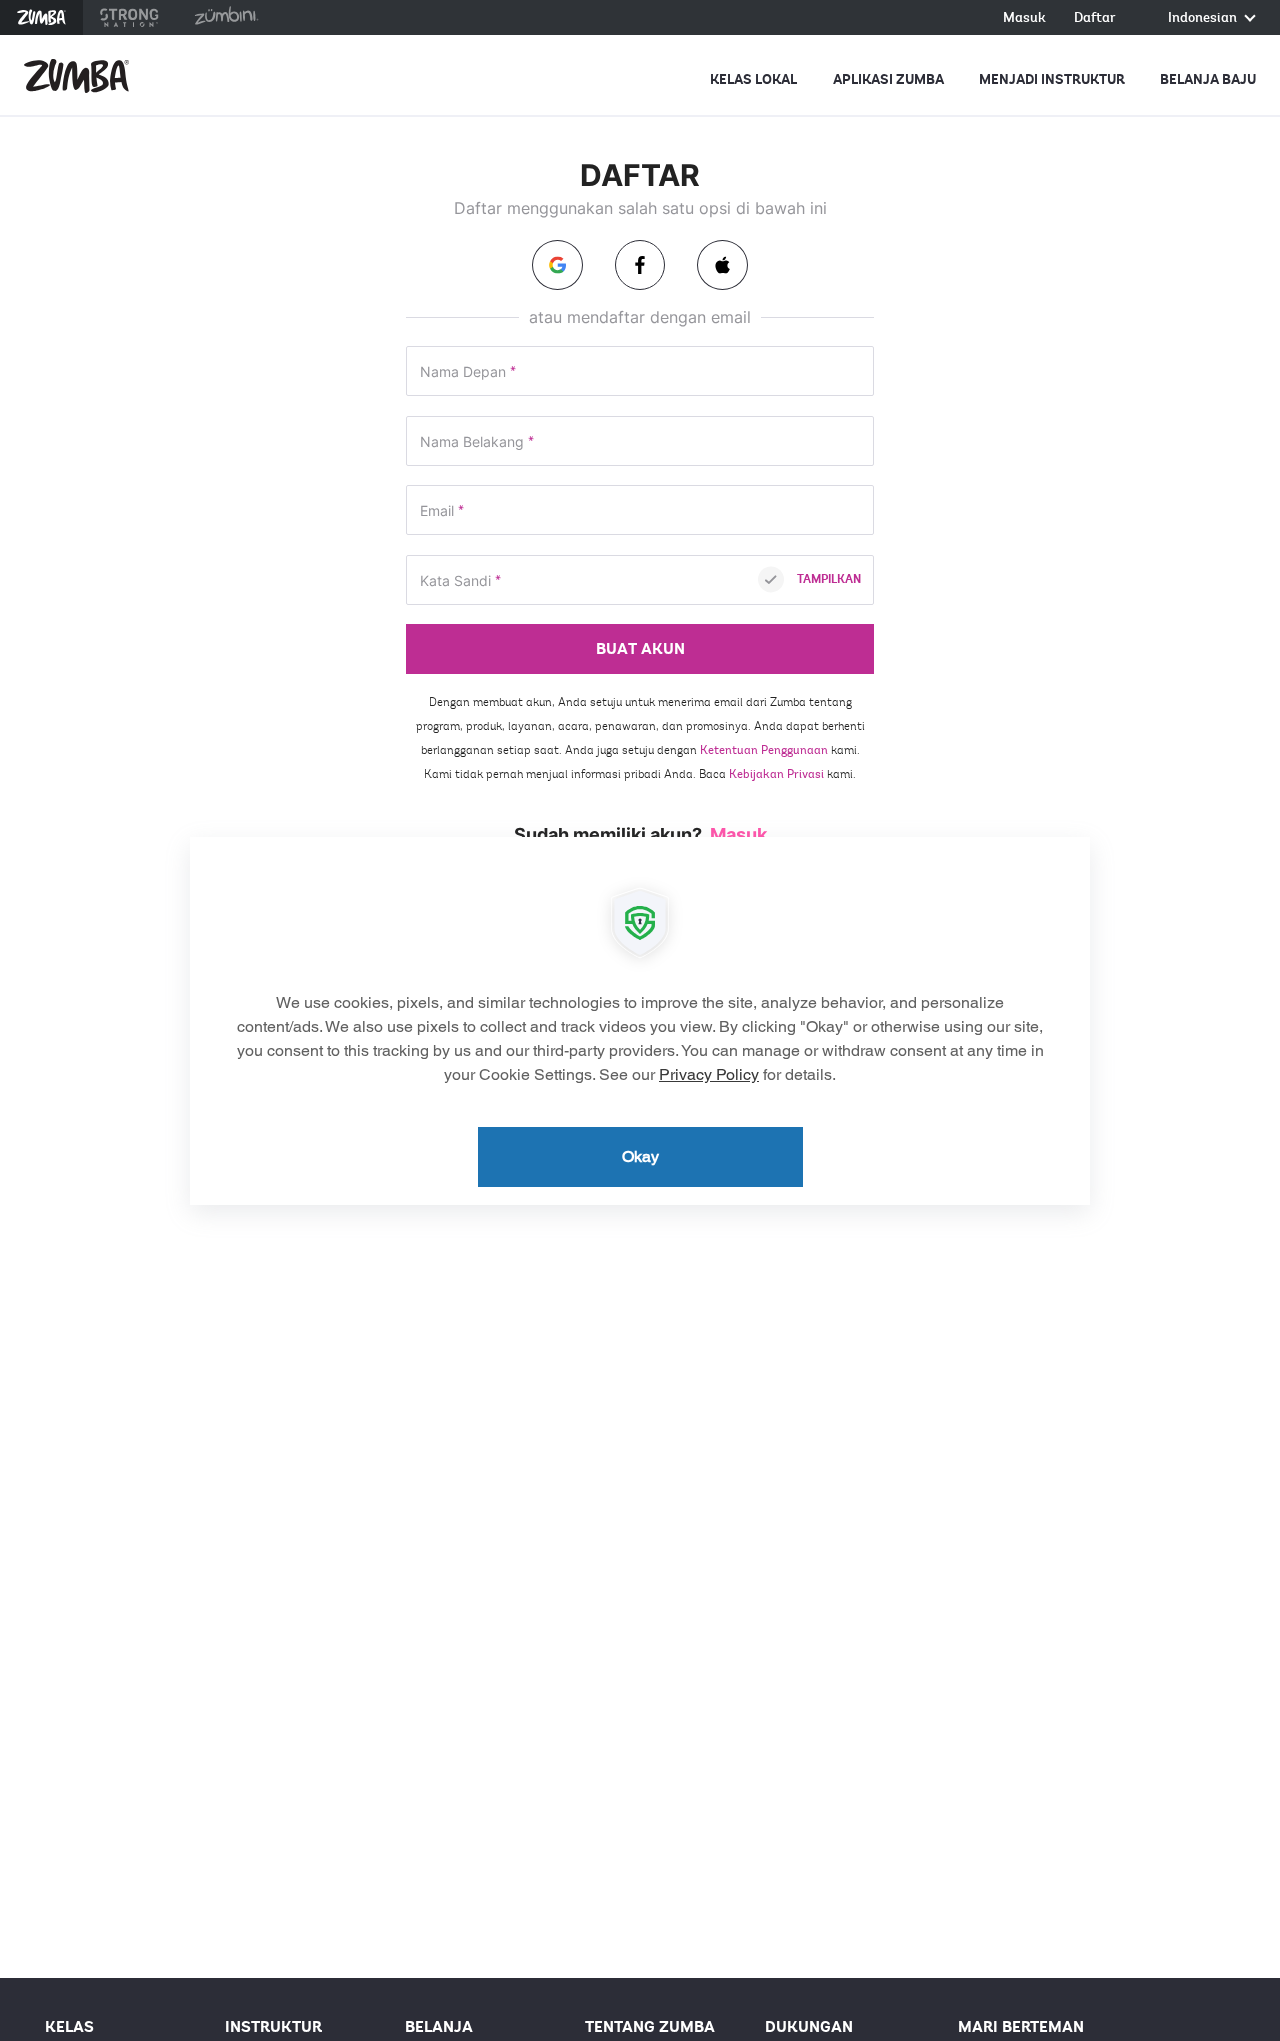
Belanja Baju (1208, 79)
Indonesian (1204, 18)
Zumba (41, 17)
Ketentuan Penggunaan (764, 750)
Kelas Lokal (753, 79)
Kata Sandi (460, 581)
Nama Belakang (477, 442)
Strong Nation (129, 17)
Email (442, 511)
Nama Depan (468, 372)
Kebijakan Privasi (776, 774)
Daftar (1095, 18)
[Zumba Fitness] (76, 76)
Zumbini (226, 17)
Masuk (1024, 18)
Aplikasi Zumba (888, 79)
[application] (640, 1021)
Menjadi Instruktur (1052, 79)
